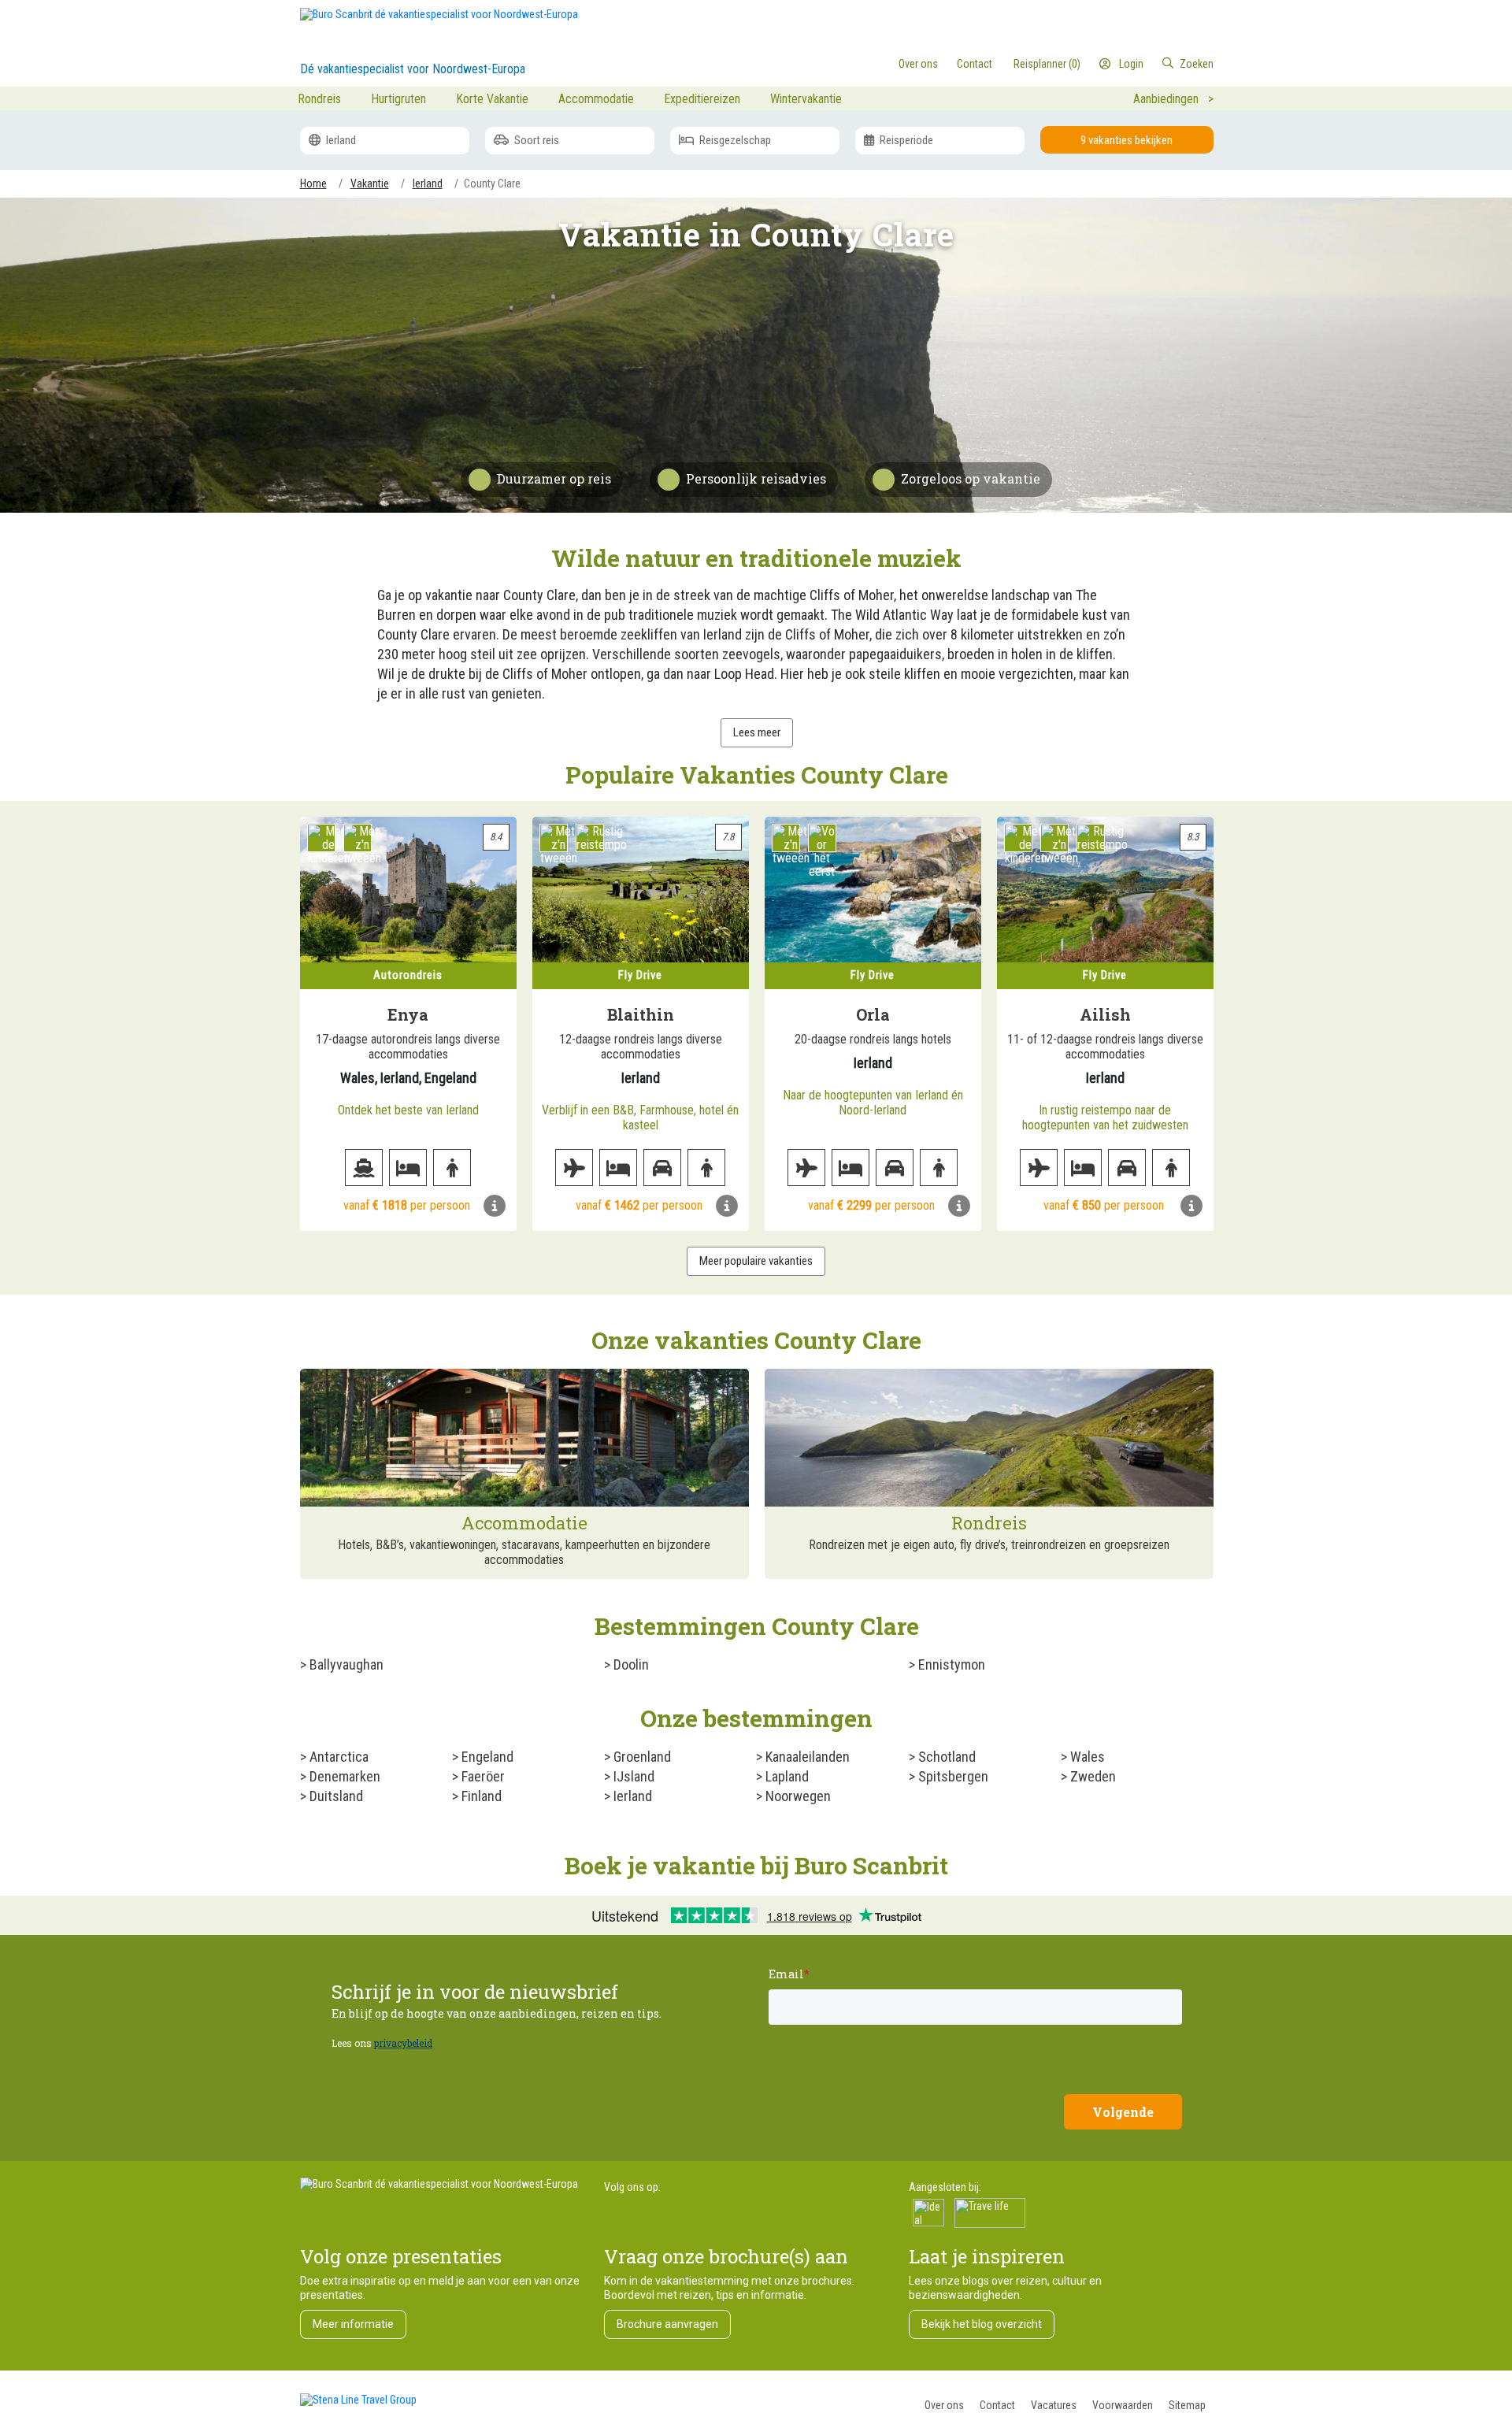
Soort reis (535, 140)
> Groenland (637, 1757)
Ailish (1105, 1014)
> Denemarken (340, 1776)
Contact (997, 2405)
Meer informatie (353, 2324)
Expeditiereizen (702, 99)
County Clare (492, 183)
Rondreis (319, 99)
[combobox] (1149, 64)
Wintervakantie (806, 99)
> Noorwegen (793, 1796)
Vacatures (1054, 2405)
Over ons (944, 2405)
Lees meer (757, 732)
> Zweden (1088, 1776)
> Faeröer (478, 1776)
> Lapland (782, 1776)
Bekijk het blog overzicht (982, 2324)
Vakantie (370, 183)
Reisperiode (905, 140)
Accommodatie (596, 99)
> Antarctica (334, 1757)
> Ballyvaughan (342, 1664)
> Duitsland (332, 1796)
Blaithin (641, 1014)
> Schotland (942, 1757)
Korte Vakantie (492, 99)
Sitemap (1187, 2405)
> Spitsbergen (949, 1776)
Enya (408, 1014)
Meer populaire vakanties (756, 1261)
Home (313, 183)
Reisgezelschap (734, 140)
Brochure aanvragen (667, 2324)
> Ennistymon (947, 1664)
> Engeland (483, 1757)
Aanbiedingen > (1173, 99)
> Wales (1083, 1757)
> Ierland (628, 1796)
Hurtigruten (398, 99)
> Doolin (626, 1664)
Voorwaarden (1123, 2405)
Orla (873, 1014)
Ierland (340, 140)
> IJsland (629, 1776)
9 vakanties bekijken (1127, 140)
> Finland (477, 1796)
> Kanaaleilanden (803, 1757)
